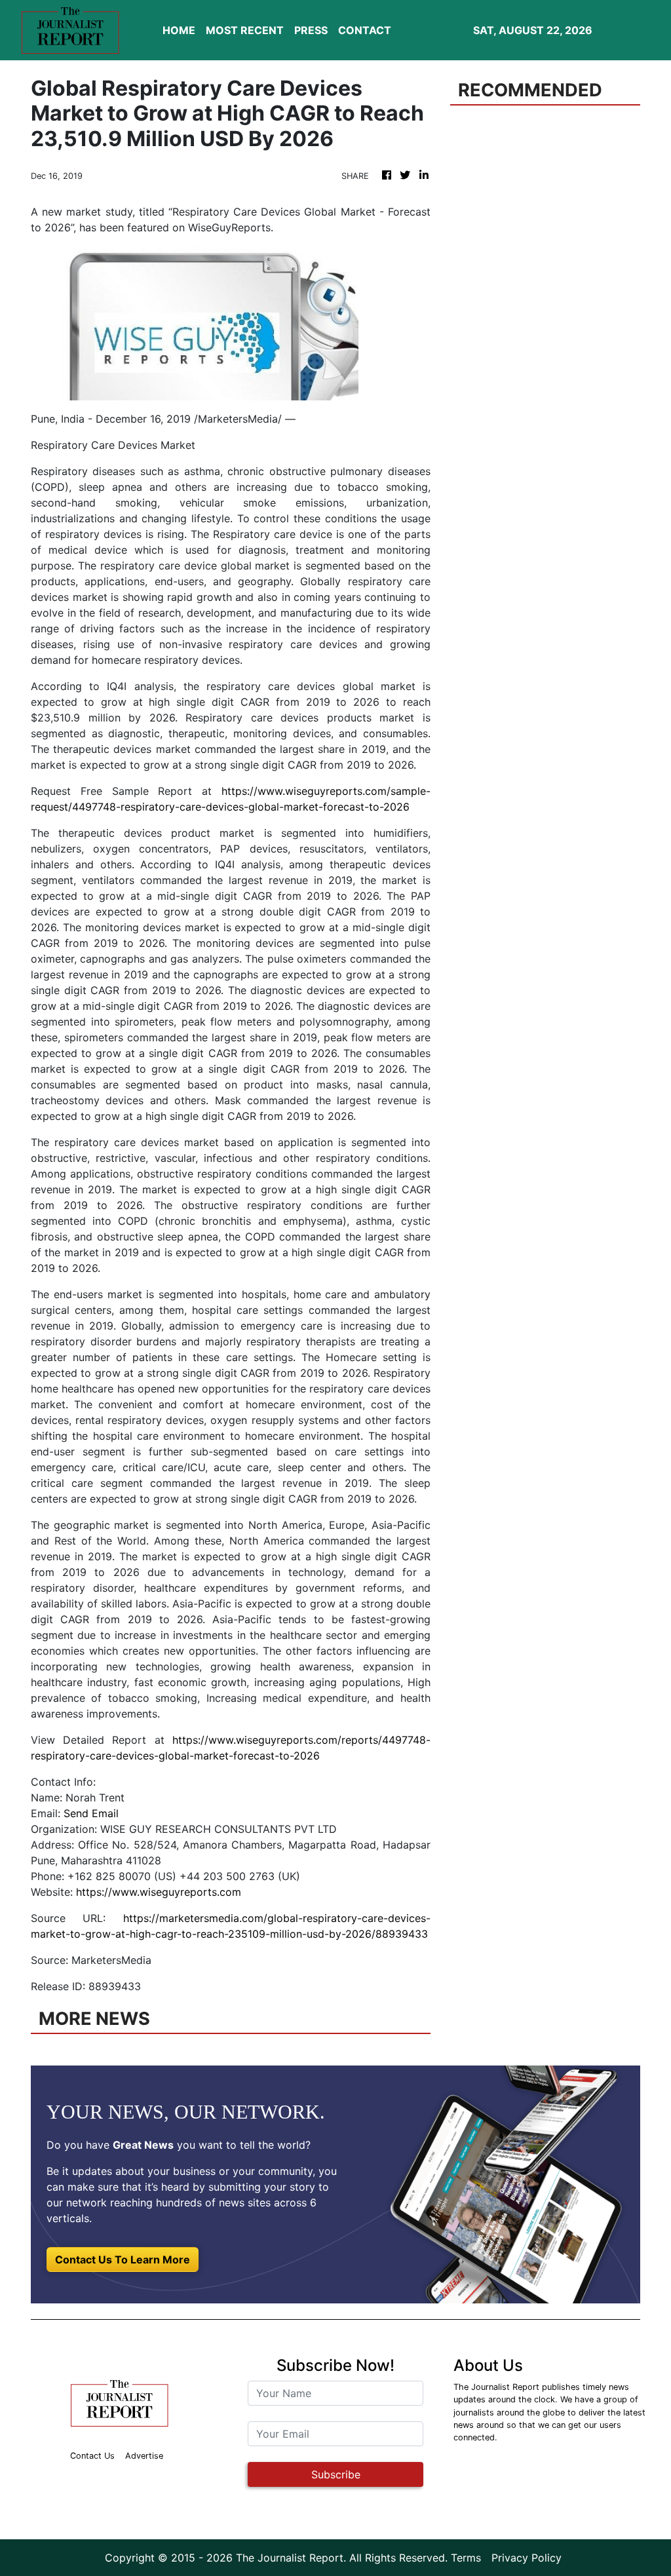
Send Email (91, 1813)
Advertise (144, 2456)
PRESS (311, 30)
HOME (179, 30)
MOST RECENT (245, 30)
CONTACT (365, 30)
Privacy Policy (527, 2558)
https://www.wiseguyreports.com (159, 1892)
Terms (466, 2558)
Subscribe (336, 2474)
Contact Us (92, 2456)
